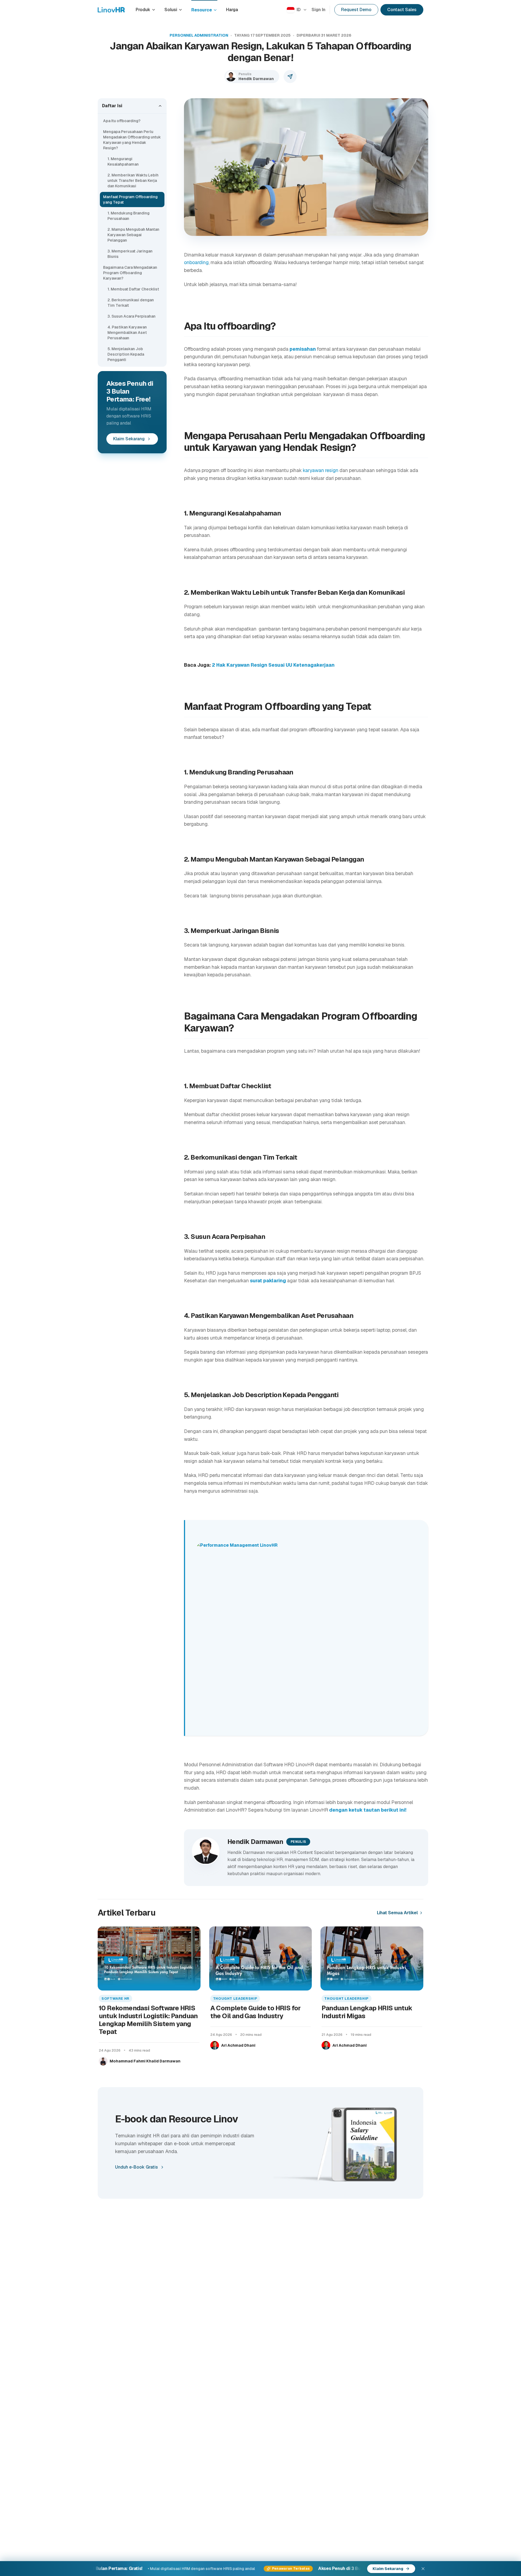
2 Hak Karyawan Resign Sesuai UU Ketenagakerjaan (273, 665)
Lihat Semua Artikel (397, 1913)
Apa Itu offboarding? (122, 121)
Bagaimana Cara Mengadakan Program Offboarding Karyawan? (130, 273)
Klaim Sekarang (129, 439)
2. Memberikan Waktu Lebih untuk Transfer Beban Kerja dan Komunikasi (133, 181)
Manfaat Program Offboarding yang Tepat (130, 200)
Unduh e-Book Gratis (136, 2167)
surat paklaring (268, 1281)
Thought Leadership (235, 1999)
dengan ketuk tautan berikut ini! (368, 1810)
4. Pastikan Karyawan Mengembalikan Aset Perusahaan (127, 333)
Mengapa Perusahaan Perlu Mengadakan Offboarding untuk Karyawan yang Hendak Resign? (132, 140)
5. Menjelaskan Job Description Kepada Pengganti (126, 354)
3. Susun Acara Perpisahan (131, 316)
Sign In (318, 10)
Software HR (115, 1999)
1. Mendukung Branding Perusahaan (128, 216)
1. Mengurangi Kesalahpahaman (123, 162)
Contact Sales (402, 10)
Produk (143, 10)
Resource (202, 10)
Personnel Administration (199, 35)
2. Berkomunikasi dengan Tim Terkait (131, 303)
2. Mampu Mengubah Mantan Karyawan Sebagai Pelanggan (133, 235)
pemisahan (303, 349)
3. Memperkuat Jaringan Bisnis (130, 254)
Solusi (171, 10)
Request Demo (356, 10)
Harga (232, 10)
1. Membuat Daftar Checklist (133, 289)
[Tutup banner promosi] (423, 2569)
